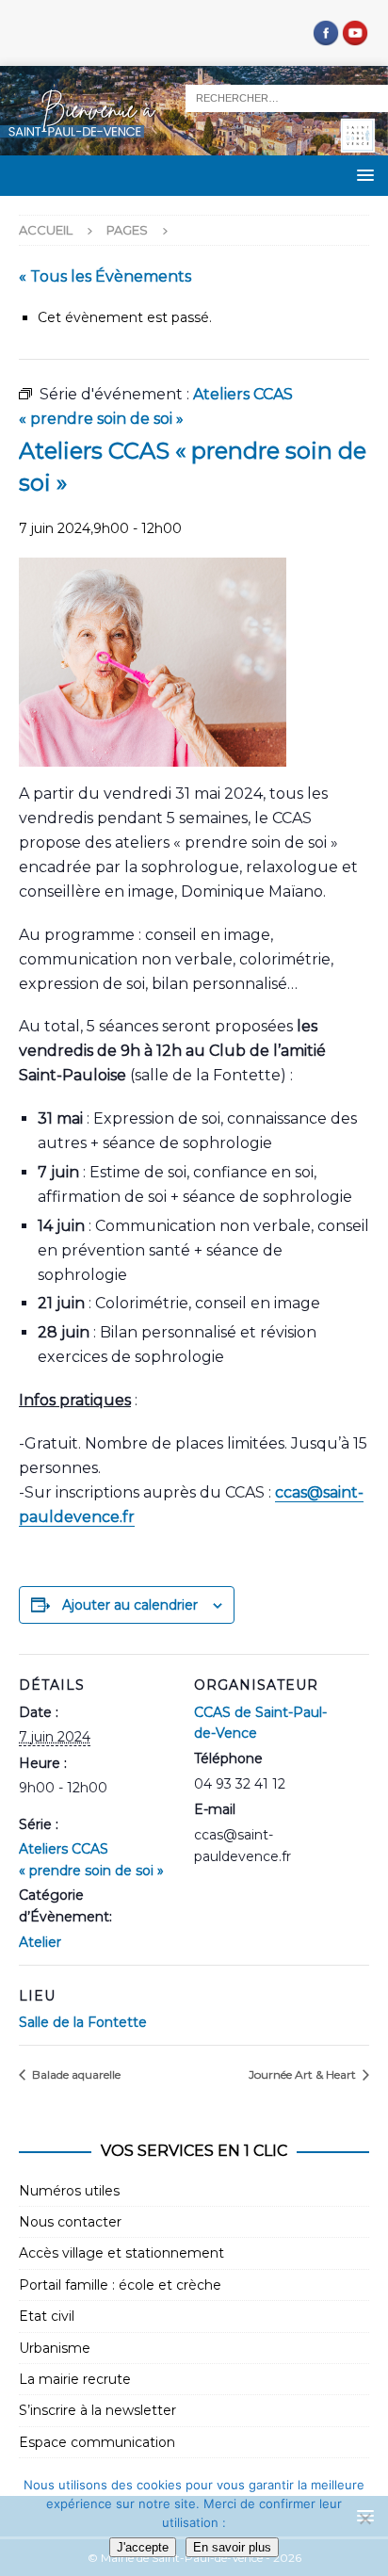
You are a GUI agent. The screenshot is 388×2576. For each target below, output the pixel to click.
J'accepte (143, 2547)
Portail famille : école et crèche (120, 2285)
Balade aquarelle (75, 2074)
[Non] (364, 2519)
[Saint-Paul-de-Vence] (194, 145)
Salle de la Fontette (83, 2022)
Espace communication (97, 2442)
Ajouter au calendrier (130, 1605)
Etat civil (47, 2316)
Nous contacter (70, 2222)
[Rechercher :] (287, 97)
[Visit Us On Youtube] (355, 37)
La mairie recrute (75, 2379)
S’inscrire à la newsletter (97, 2410)
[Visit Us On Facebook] (325, 37)
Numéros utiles (69, 2191)
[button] (362, 175)
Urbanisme (55, 2348)
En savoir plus (232, 2547)
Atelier (40, 1942)
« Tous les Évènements (105, 276)
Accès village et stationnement (121, 2253)
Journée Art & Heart (304, 2074)
